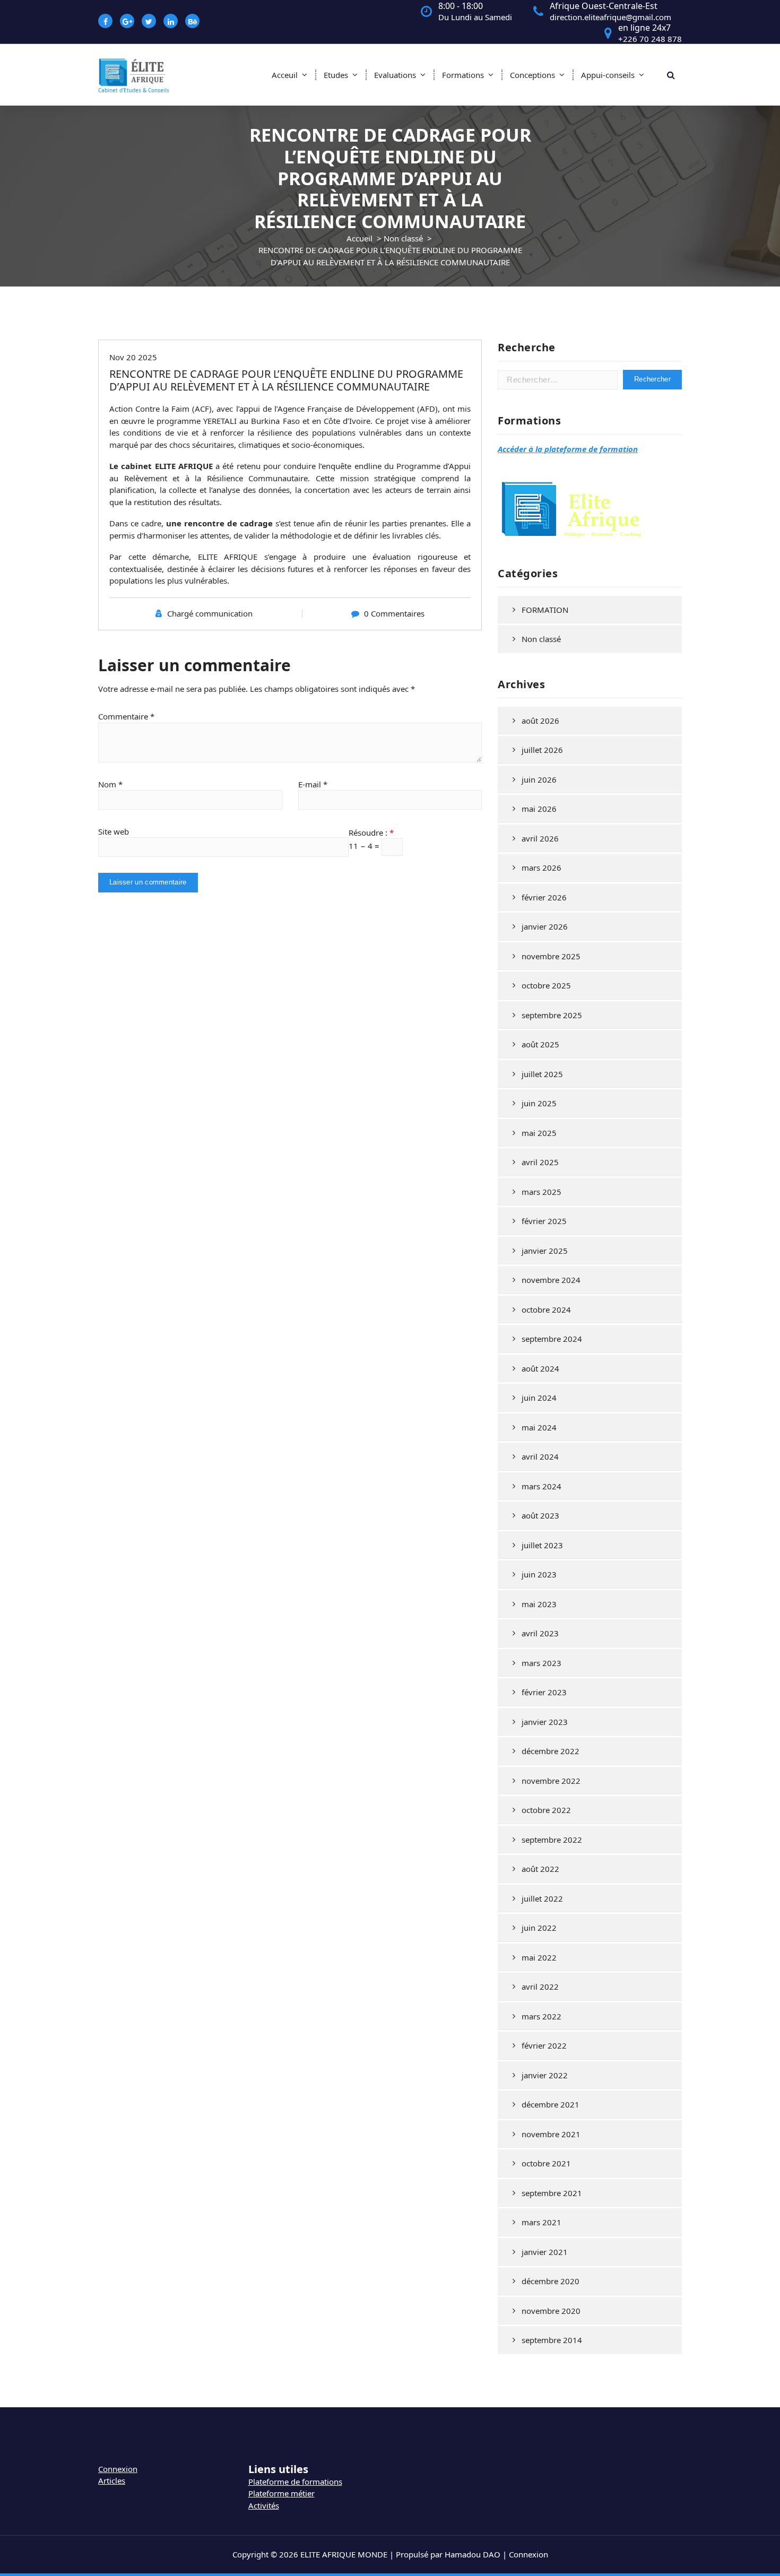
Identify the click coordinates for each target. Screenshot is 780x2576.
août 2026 (540, 721)
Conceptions (532, 75)
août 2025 (540, 1044)
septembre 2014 (552, 2340)
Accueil (359, 238)
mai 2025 (539, 1133)
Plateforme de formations (295, 2482)
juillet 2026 (542, 750)
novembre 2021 (551, 2134)
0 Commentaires (394, 613)
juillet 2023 (542, 1545)
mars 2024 (541, 1486)
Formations (463, 75)
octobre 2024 (546, 1309)
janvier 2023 (545, 1722)
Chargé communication (210, 613)
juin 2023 (539, 1574)
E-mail (313, 784)
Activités (264, 2505)
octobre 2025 (546, 985)
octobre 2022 (546, 1810)
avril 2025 (540, 1162)
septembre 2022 (552, 1840)
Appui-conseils (608, 75)
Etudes (336, 75)
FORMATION (545, 610)
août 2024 (540, 1368)
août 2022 (540, 1869)
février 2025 (544, 1221)
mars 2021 (541, 2222)
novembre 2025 (551, 956)
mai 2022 (539, 1957)
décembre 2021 (551, 2104)
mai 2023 (539, 1604)
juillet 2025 (542, 1074)
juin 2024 (539, 1398)
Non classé (403, 238)
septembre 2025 (552, 1015)
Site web (114, 831)
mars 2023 (541, 1663)
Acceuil (285, 75)
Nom (110, 784)
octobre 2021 (546, 2163)
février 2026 (544, 897)
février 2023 (544, 1692)
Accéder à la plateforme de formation (568, 449)
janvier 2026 (545, 926)
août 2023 (540, 1515)
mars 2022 (541, 2016)
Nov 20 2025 (133, 357)
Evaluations (395, 75)
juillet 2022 (542, 1898)
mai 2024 (539, 1427)
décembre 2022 (551, 1751)
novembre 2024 (551, 1280)
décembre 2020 (551, 2281)
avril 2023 (540, 1633)
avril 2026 (540, 838)
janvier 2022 (545, 2075)
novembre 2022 (551, 1781)
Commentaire (126, 716)
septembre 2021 (552, 2193)
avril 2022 (540, 1987)
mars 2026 (541, 868)
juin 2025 (539, 1103)
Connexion (118, 2469)
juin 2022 (539, 1928)
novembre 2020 (551, 2311)
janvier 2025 (545, 1251)
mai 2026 (539, 809)
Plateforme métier (281, 2493)
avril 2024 (540, 1456)
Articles (112, 2480)
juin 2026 (539, 779)
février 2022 (544, 2045)
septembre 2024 (552, 1339)
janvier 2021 (545, 2252)
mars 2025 (541, 1192)
